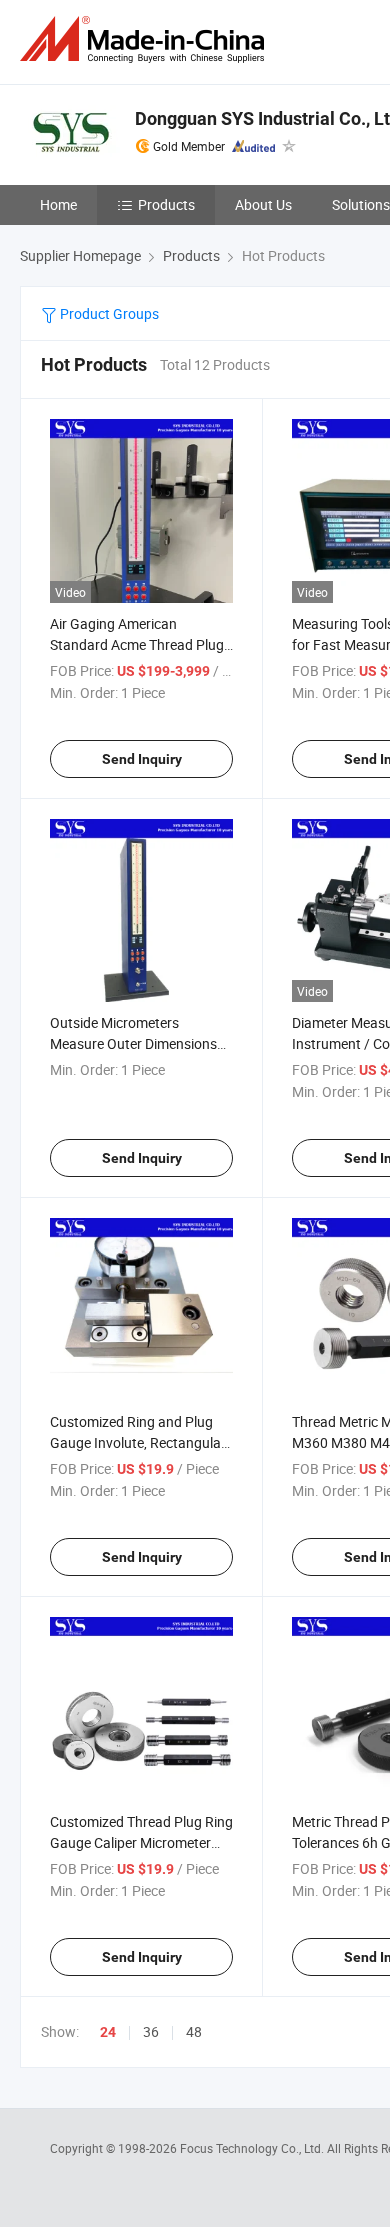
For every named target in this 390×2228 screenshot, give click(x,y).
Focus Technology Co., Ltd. (253, 2148)
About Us (263, 204)
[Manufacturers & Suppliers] (146, 39)
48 (194, 2031)
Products (166, 204)
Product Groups (108, 313)
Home (58, 204)
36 (151, 2031)
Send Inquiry (142, 759)
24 (108, 2032)
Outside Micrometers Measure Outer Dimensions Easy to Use (133, 1043)
